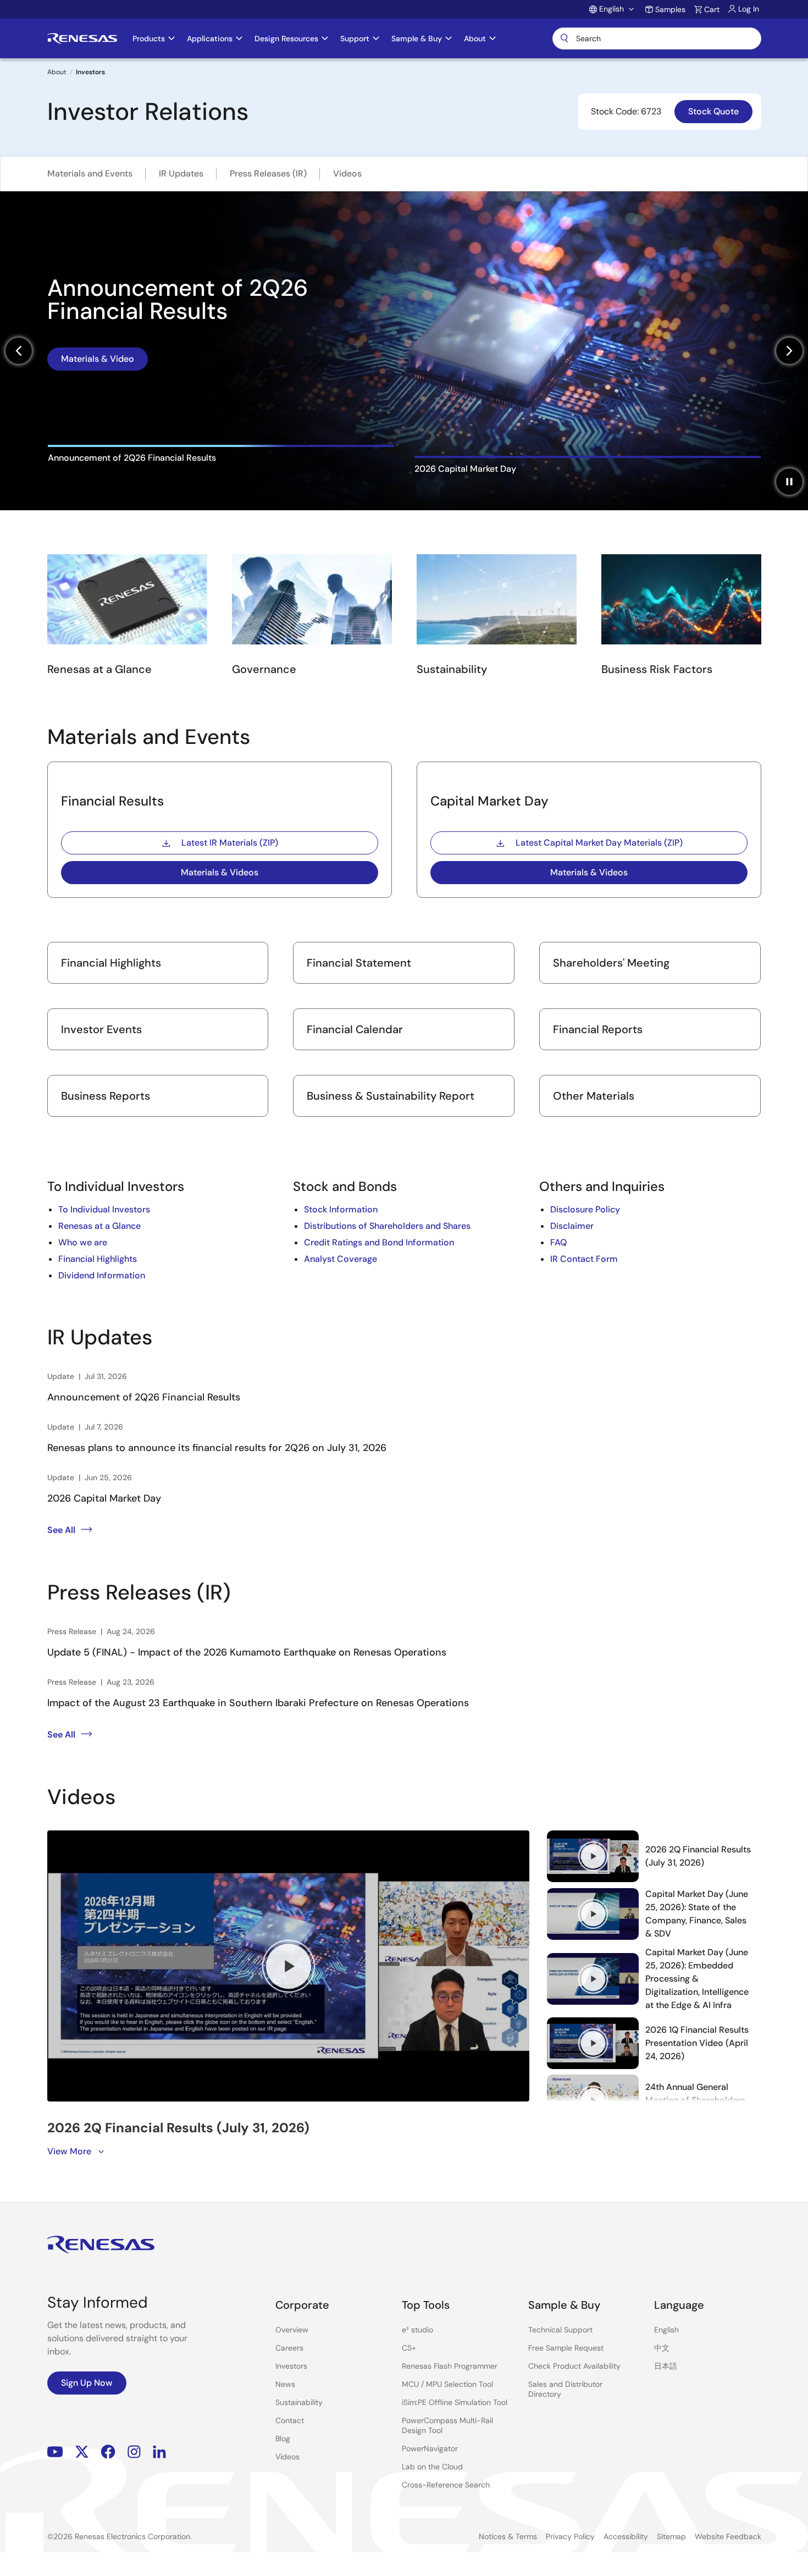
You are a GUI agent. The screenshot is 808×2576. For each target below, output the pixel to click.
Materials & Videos (220, 872)
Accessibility (626, 2536)
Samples (670, 9)
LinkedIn (159, 2451)
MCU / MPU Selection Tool (447, 2384)
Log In (749, 9)
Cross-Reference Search (446, 2485)
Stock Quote (713, 111)
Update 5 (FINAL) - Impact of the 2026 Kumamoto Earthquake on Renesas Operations (247, 1652)
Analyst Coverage (341, 1259)
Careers (289, 2348)
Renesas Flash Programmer (450, 2366)
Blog (283, 2439)
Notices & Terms (508, 2536)
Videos (347, 173)
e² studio (417, 2330)
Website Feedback (728, 2536)
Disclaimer (572, 1226)
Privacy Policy (570, 2536)
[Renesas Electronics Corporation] (82, 38)
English (666, 2330)
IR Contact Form (584, 1259)
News (285, 2384)
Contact (290, 2420)
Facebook (108, 2451)
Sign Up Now (87, 2383)
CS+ (409, 2348)
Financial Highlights (98, 1259)
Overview (292, 2330)
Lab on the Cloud (432, 2467)
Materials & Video (98, 347)
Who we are (83, 1242)
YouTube (55, 2451)
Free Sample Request (566, 2348)
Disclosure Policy (585, 1209)
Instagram (134, 2451)
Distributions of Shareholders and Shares (387, 1226)
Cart (712, 9)
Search (657, 38)
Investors (291, 2366)
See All (61, 1530)
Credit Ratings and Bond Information (379, 1242)
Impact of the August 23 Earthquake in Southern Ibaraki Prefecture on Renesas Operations (258, 1703)
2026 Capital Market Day (104, 1498)
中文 (662, 2348)
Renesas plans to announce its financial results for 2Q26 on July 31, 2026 (217, 1448)
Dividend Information (102, 1275)
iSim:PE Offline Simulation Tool (455, 2402)
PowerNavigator (430, 2448)
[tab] (221, 465)
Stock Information (341, 1209)
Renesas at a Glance (99, 1226)
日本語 (666, 2366)
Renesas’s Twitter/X (82, 2451)
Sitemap (671, 2536)
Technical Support (560, 2330)
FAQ (558, 1242)
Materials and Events (90, 173)
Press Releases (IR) (268, 173)
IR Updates (181, 173)
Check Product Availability (574, 2366)
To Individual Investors (104, 1209)
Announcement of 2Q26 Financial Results (144, 1397)
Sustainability (299, 2402)
